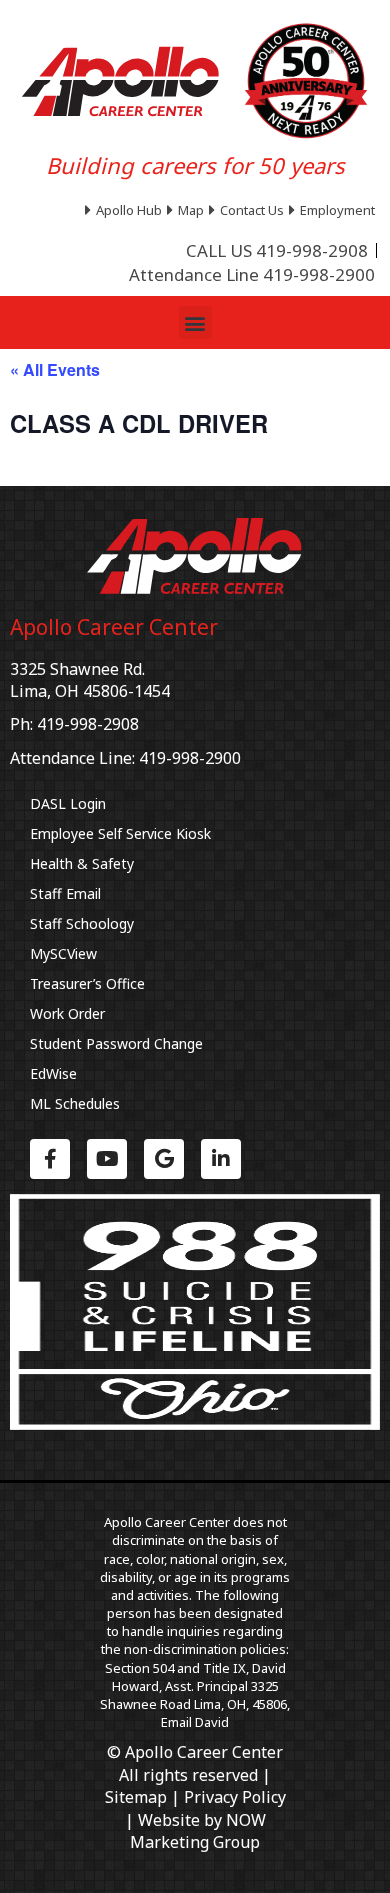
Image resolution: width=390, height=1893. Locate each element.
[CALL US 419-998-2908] (277, 251)
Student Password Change (116, 1043)
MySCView (63, 953)
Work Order (67, 1013)
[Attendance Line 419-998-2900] (252, 275)
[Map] (188, 210)
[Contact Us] (249, 210)
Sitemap (136, 1797)
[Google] (164, 1159)
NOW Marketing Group (198, 1831)
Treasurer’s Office (87, 983)
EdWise (53, 1073)
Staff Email (65, 893)
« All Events (55, 369)
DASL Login (68, 803)
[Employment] (334, 210)
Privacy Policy (235, 1797)
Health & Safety (82, 863)
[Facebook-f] (50, 1159)
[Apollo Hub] (126, 210)
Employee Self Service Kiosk (120, 833)
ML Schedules (75, 1103)
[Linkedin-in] (221, 1159)
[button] (195, 322)
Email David (195, 1722)
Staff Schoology (82, 923)
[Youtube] (107, 1159)
